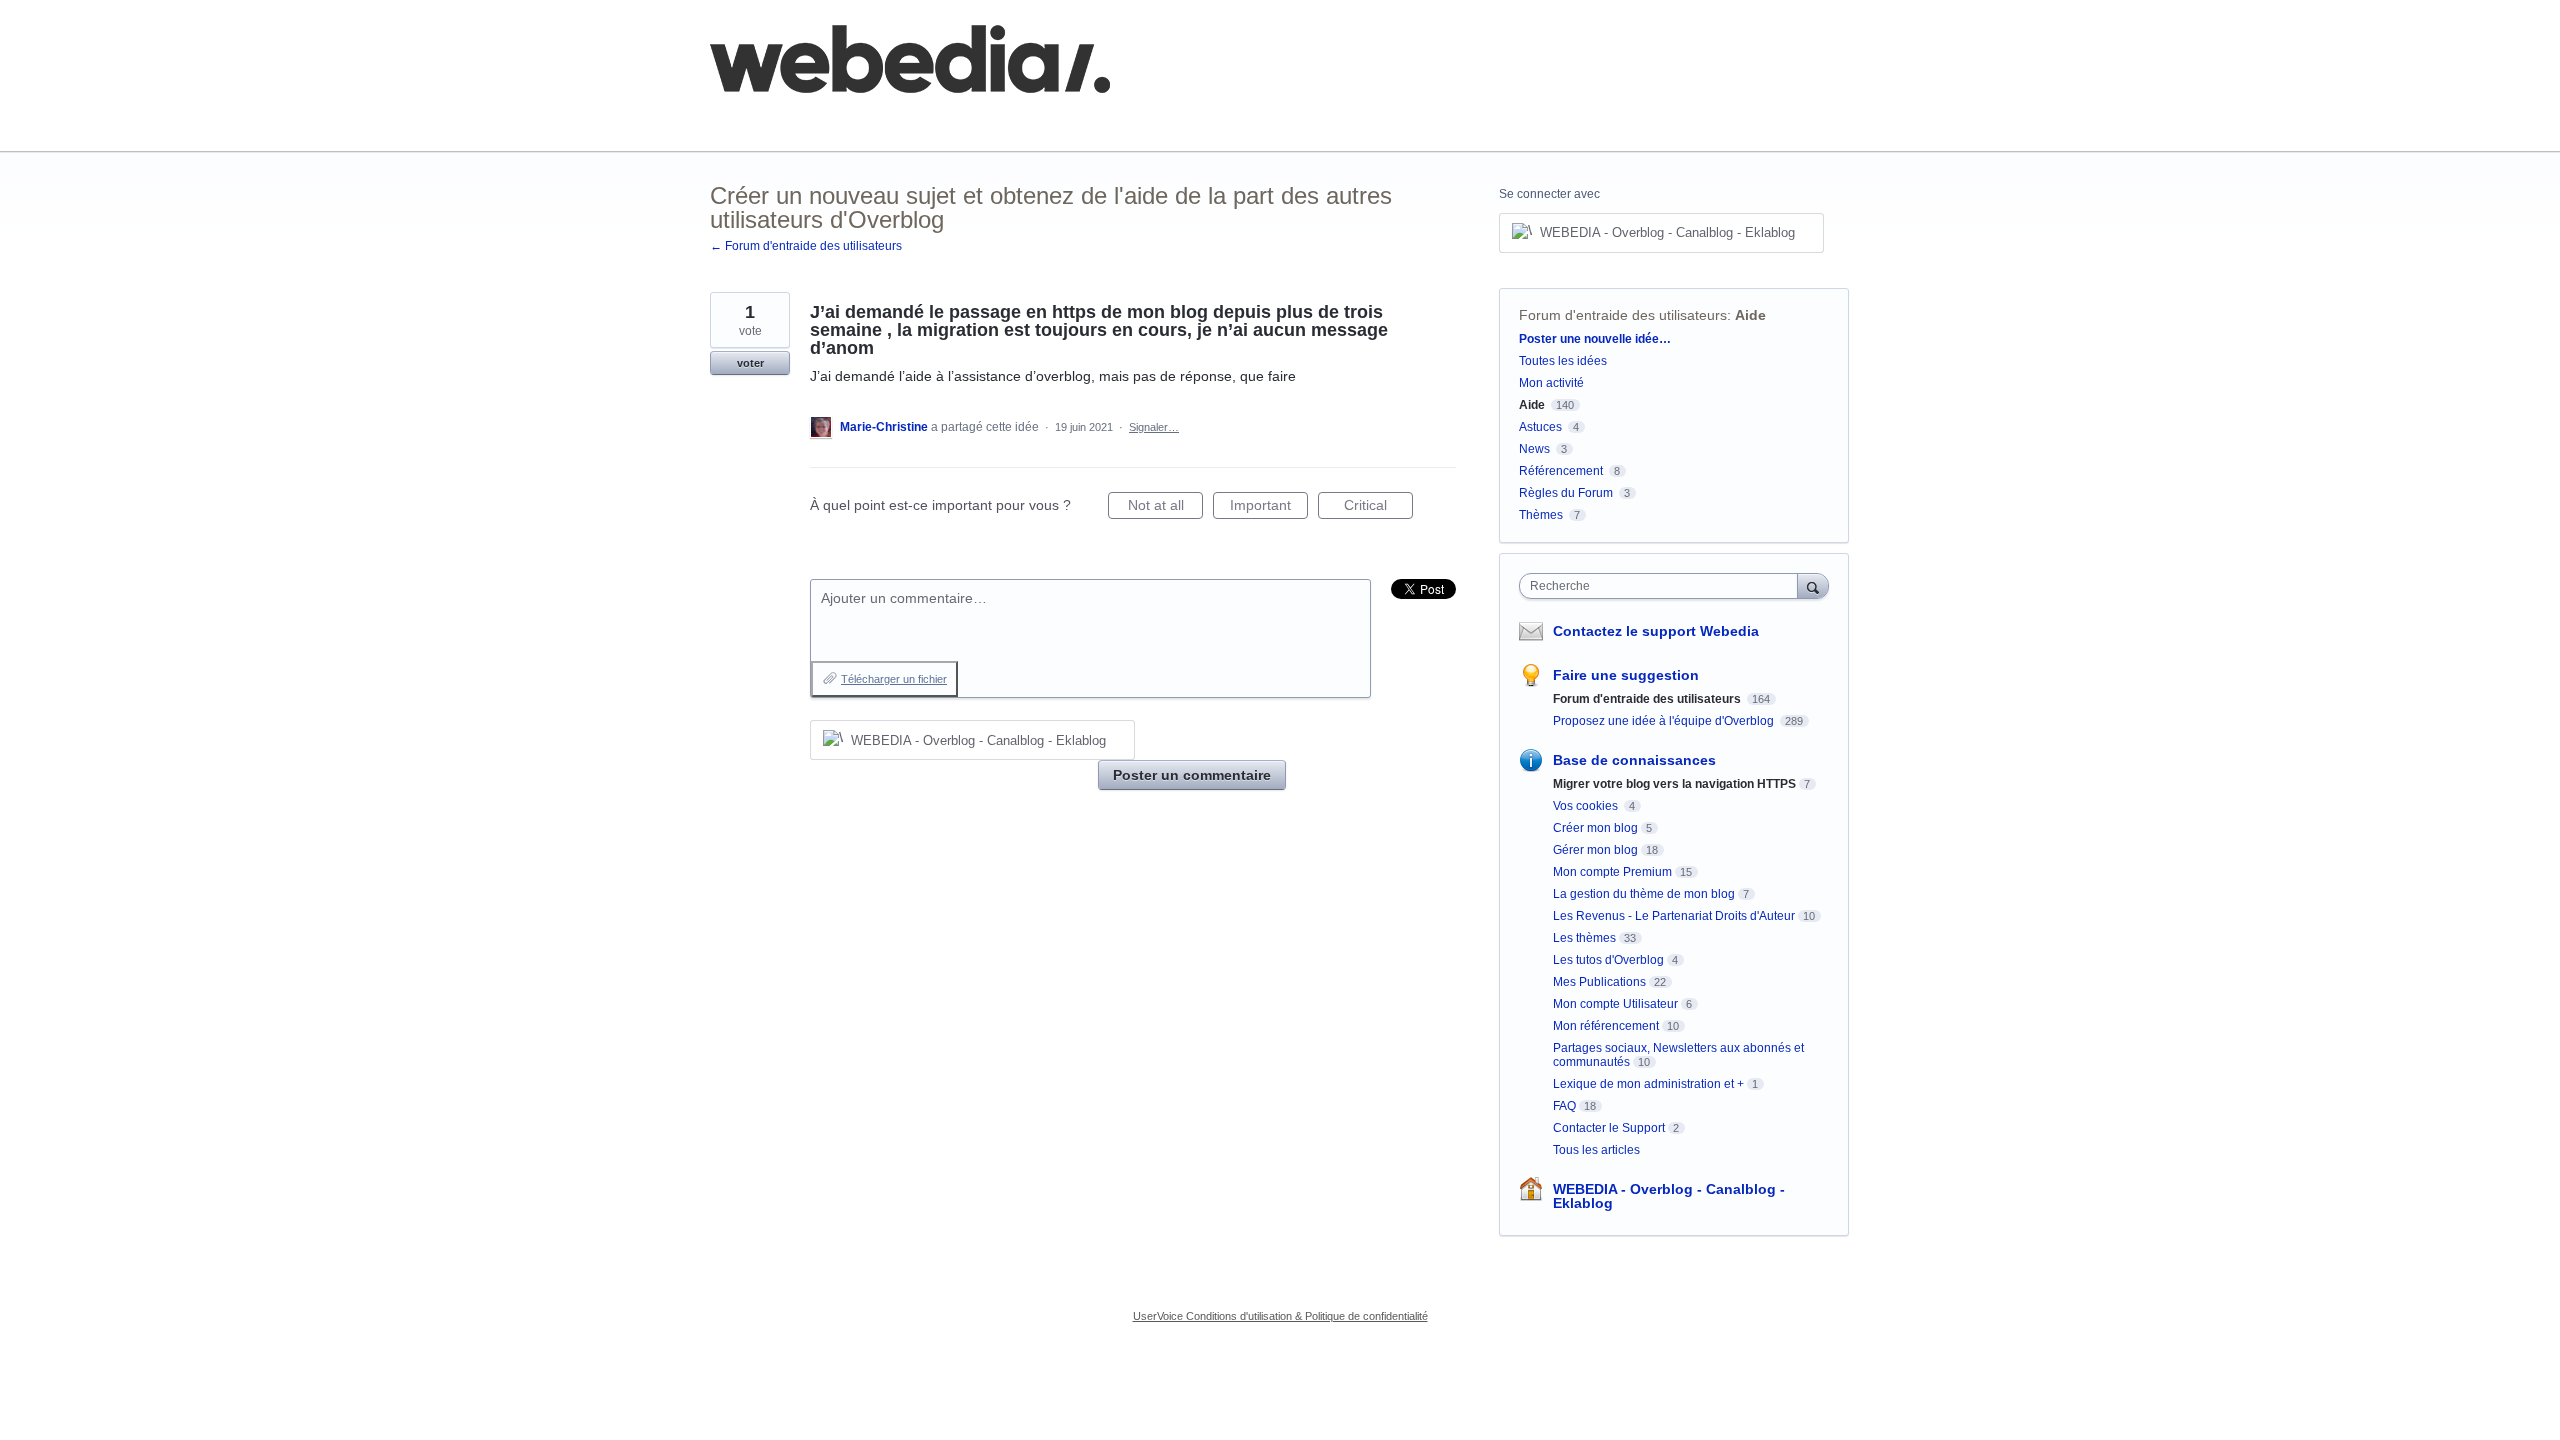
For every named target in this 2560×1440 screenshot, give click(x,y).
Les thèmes (1584, 938)
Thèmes (1542, 515)
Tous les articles (1596, 1150)
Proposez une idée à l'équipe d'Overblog (1665, 721)
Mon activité (1551, 383)
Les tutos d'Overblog (1608, 960)
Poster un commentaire (1192, 775)
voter (750, 363)
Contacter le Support (1609, 1128)
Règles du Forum (1566, 493)
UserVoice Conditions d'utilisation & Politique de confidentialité (1280, 1316)
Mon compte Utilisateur (1615, 1004)
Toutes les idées (1563, 361)
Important (1269, 508)
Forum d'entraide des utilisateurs (1623, 315)
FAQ (928, 120)
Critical (1378, 508)
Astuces (1540, 427)
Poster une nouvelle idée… (1595, 339)
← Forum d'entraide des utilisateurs (806, 246)
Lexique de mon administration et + (1648, 1084)
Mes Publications (1599, 982)
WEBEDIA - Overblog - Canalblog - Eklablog (1669, 1196)
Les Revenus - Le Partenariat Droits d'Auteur (1674, 916)
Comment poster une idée (792, 120)
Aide (1750, 315)
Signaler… (1154, 427)
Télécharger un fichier (894, 679)
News (1534, 449)
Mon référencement (1606, 1026)
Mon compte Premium (1612, 872)
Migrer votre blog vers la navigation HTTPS (1674, 784)
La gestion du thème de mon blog (1644, 894)
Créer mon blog (1595, 828)
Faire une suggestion (1626, 675)
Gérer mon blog (1595, 850)
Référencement (1561, 471)
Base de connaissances (1056, 120)
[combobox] (1663, 586)
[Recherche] (1813, 585)
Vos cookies (1587, 806)
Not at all (1165, 508)
